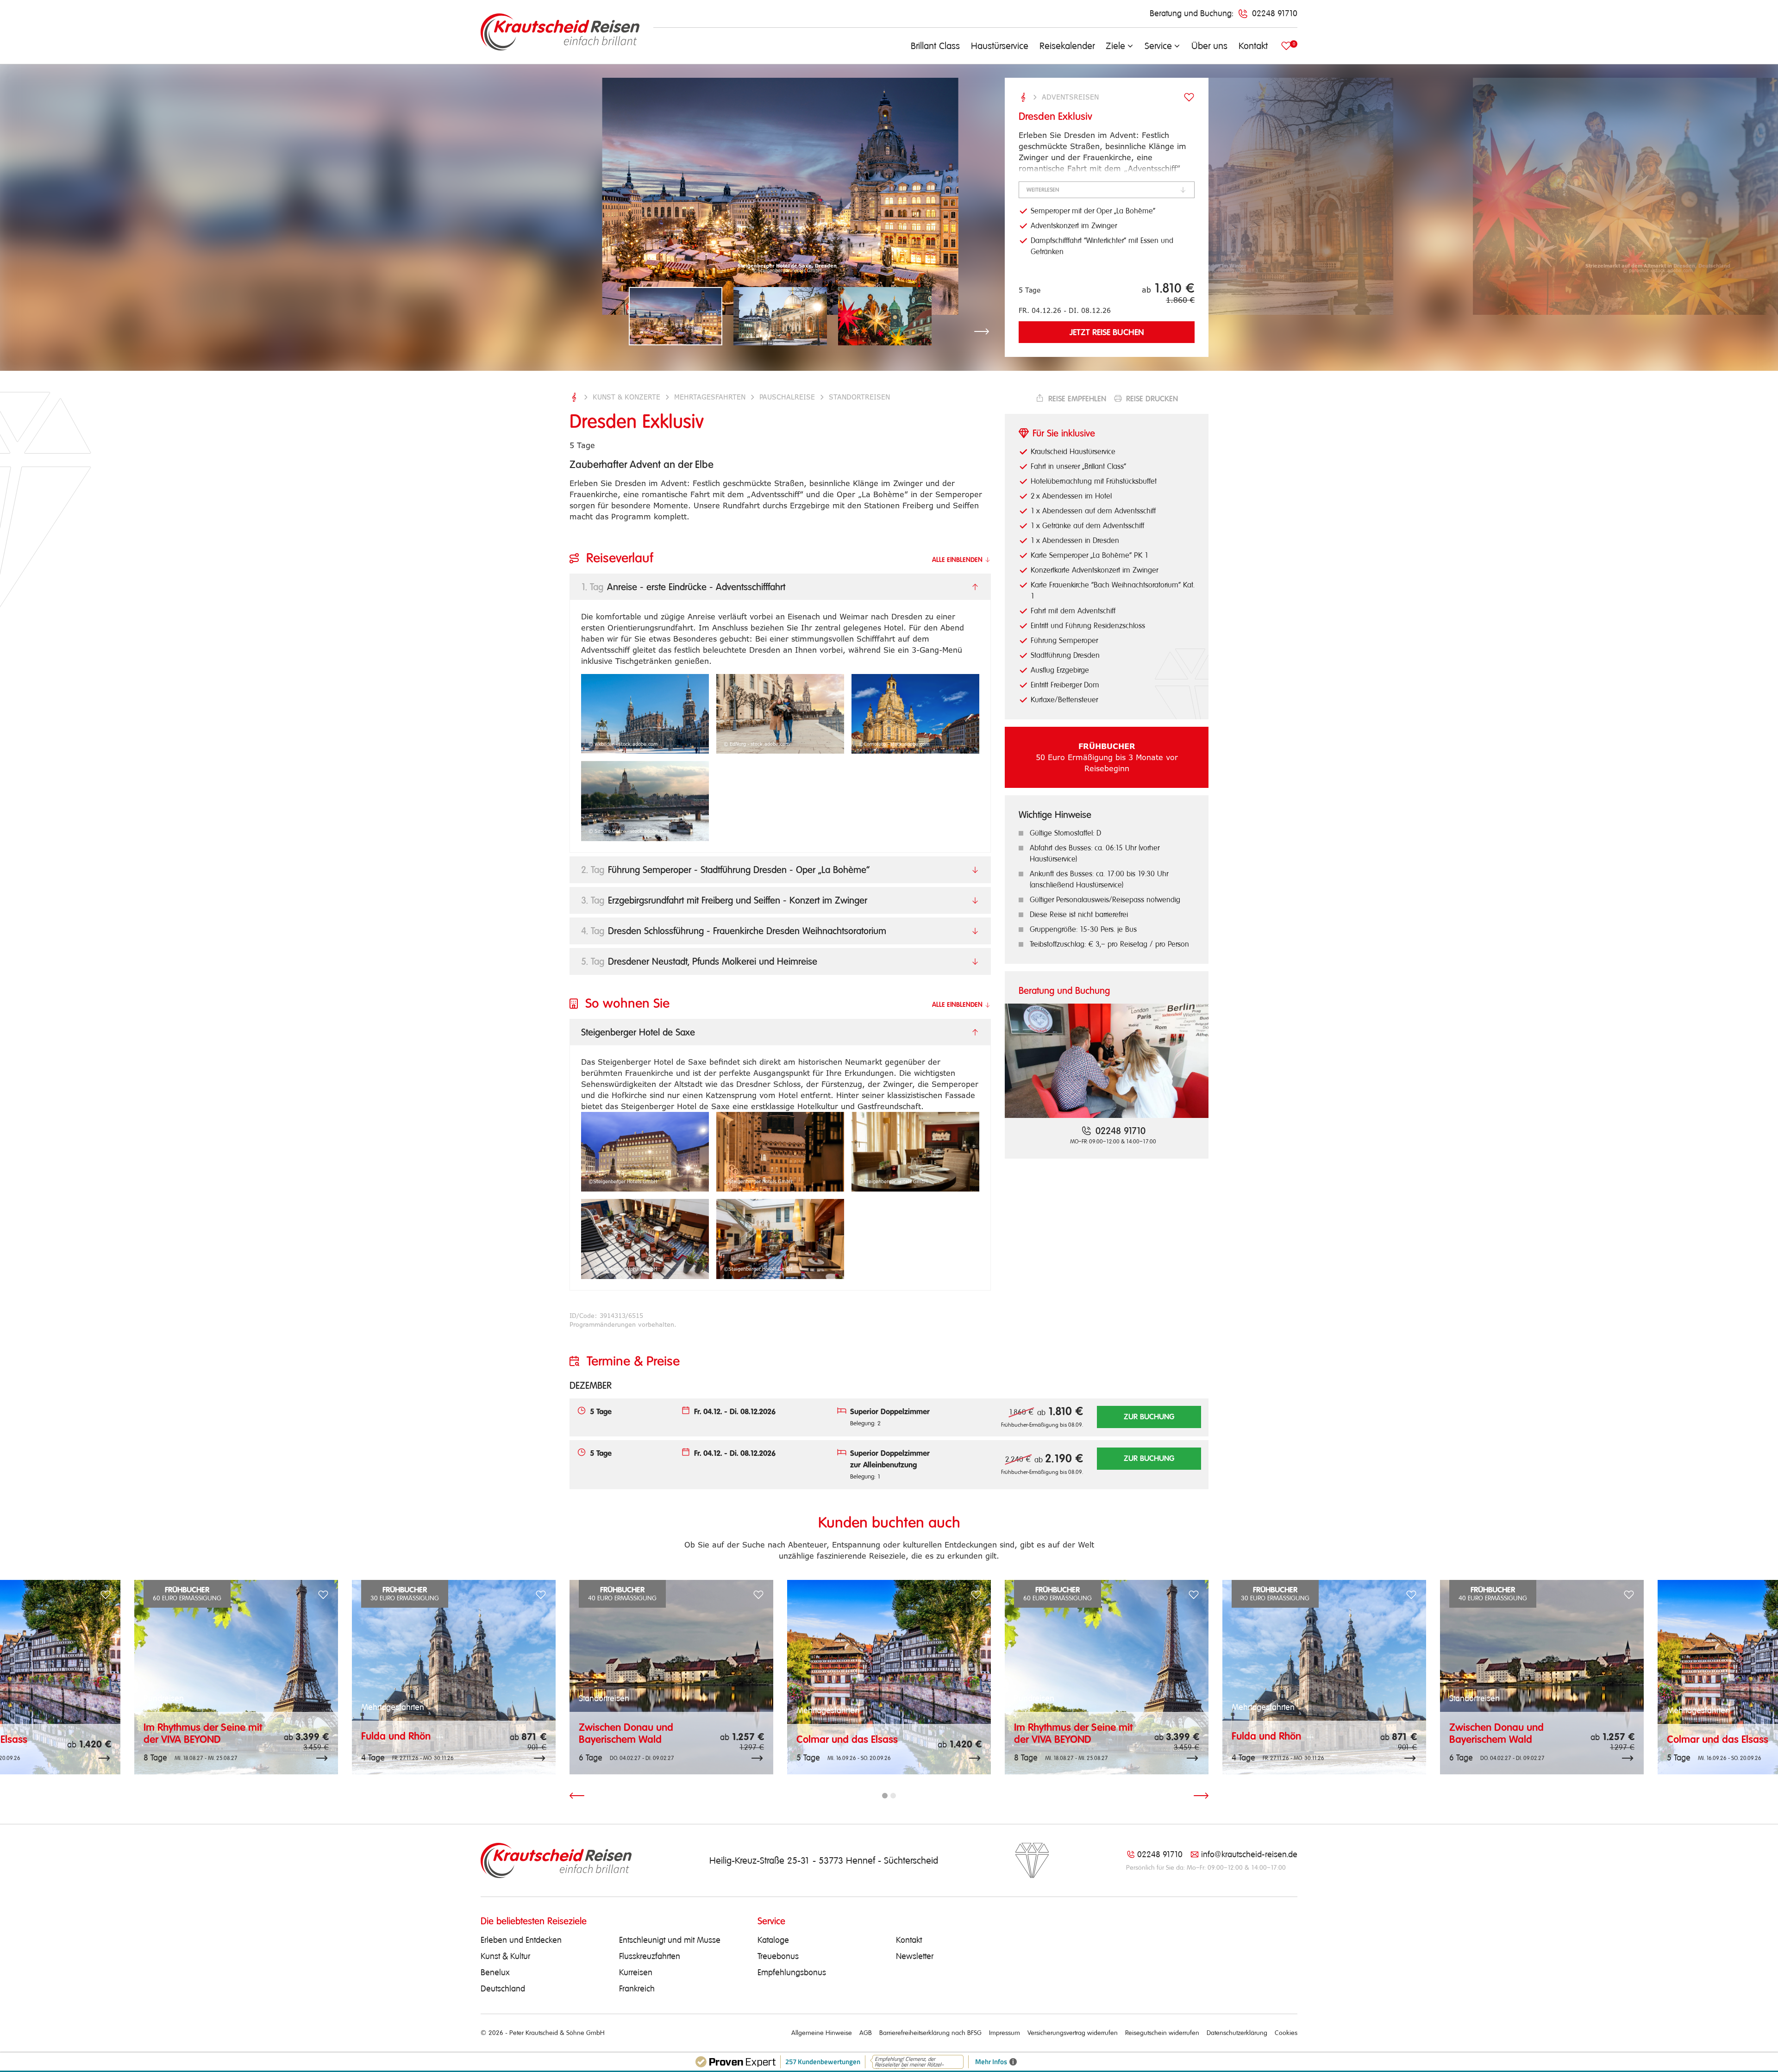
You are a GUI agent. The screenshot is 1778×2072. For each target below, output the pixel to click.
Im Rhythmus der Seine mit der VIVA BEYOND (203, 1733)
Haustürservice (1000, 46)
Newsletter (915, 1956)
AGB (866, 2033)
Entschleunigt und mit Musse (670, 1940)
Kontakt (1253, 46)
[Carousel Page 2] (893, 1796)
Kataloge (773, 1940)
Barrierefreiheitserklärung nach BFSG (930, 2033)
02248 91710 (1160, 1854)
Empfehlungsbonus (792, 1972)
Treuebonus (778, 1956)
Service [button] (1158, 46)
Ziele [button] (1115, 46)
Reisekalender (1067, 46)
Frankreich (637, 1989)
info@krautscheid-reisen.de (1249, 1854)
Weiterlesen (1043, 190)
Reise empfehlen (1077, 399)
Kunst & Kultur (505, 1956)
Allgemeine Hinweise (822, 2033)
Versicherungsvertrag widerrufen (1073, 2033)
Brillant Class (935, 46)
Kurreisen (636, 1972)
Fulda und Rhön (396, 1736)
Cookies (1286, 2033)
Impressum (1005, 2033)
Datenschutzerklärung (1237, 2033)
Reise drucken (1152, 399)
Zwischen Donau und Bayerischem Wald (626, 1733)
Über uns (1209, 46)
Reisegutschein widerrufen (1162, 2033)
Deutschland (503, 1989)
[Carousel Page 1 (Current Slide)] (885, 1796)
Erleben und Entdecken (521, 1940)
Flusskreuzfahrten (650, 1956)
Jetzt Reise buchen (1107, 332)
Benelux (495, 1972)
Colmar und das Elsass (847, 1739)
